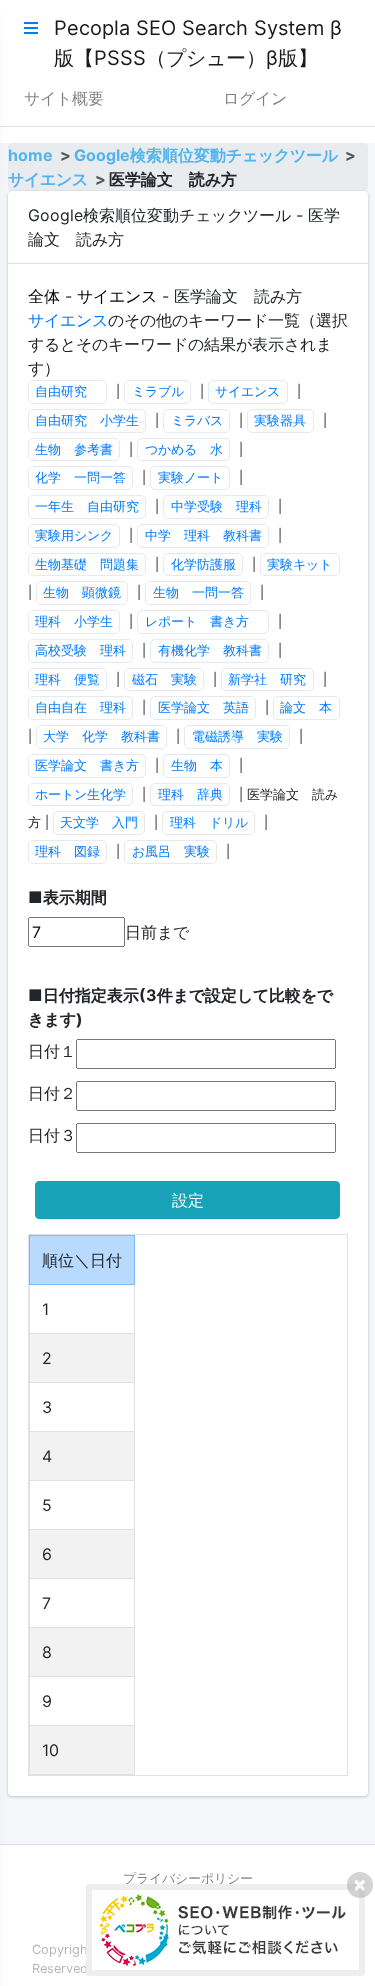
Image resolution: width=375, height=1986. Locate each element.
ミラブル (158, 391)
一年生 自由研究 (87, 506)
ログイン (255, 98)
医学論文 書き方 (87, 765)
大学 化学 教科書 (101, 736)
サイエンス (48, 179)
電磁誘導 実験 (237, 736)
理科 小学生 (74, 621)
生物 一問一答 (198, 592)
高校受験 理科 (80, 650)
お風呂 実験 (171, 851)
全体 (44, 296)
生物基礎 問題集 (87, 564)
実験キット (299, 564)
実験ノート (190, 477)
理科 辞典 (190, 794)
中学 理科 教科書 (203, 535)
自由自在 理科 (80, 707)
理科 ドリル (209, 822)
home (30, 155)
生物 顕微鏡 (82, 592)
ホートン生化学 (80, 794)
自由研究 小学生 (87, 420)
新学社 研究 (267, 679)
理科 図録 (67, 851)
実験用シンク (74, 535)
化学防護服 (203, 564)
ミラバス (197, 420)
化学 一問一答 (80, 477)
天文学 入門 (99, 822)
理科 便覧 (67, 679)
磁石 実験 (164, 679)
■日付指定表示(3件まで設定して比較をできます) (180, 1007)
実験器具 (280, 420)
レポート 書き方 (203, 621)
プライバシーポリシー (188, 1878)
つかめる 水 (184, 449)
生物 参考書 (74, 449)
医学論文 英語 (203, 707)
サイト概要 (64, 98)
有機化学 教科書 (210, 650)
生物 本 (197, 765)
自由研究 (67, 391)
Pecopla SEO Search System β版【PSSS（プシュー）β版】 (198, 43)
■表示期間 (67, 897)
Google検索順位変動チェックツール (206, 155)
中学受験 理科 (216, 506)
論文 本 (306, 707)
